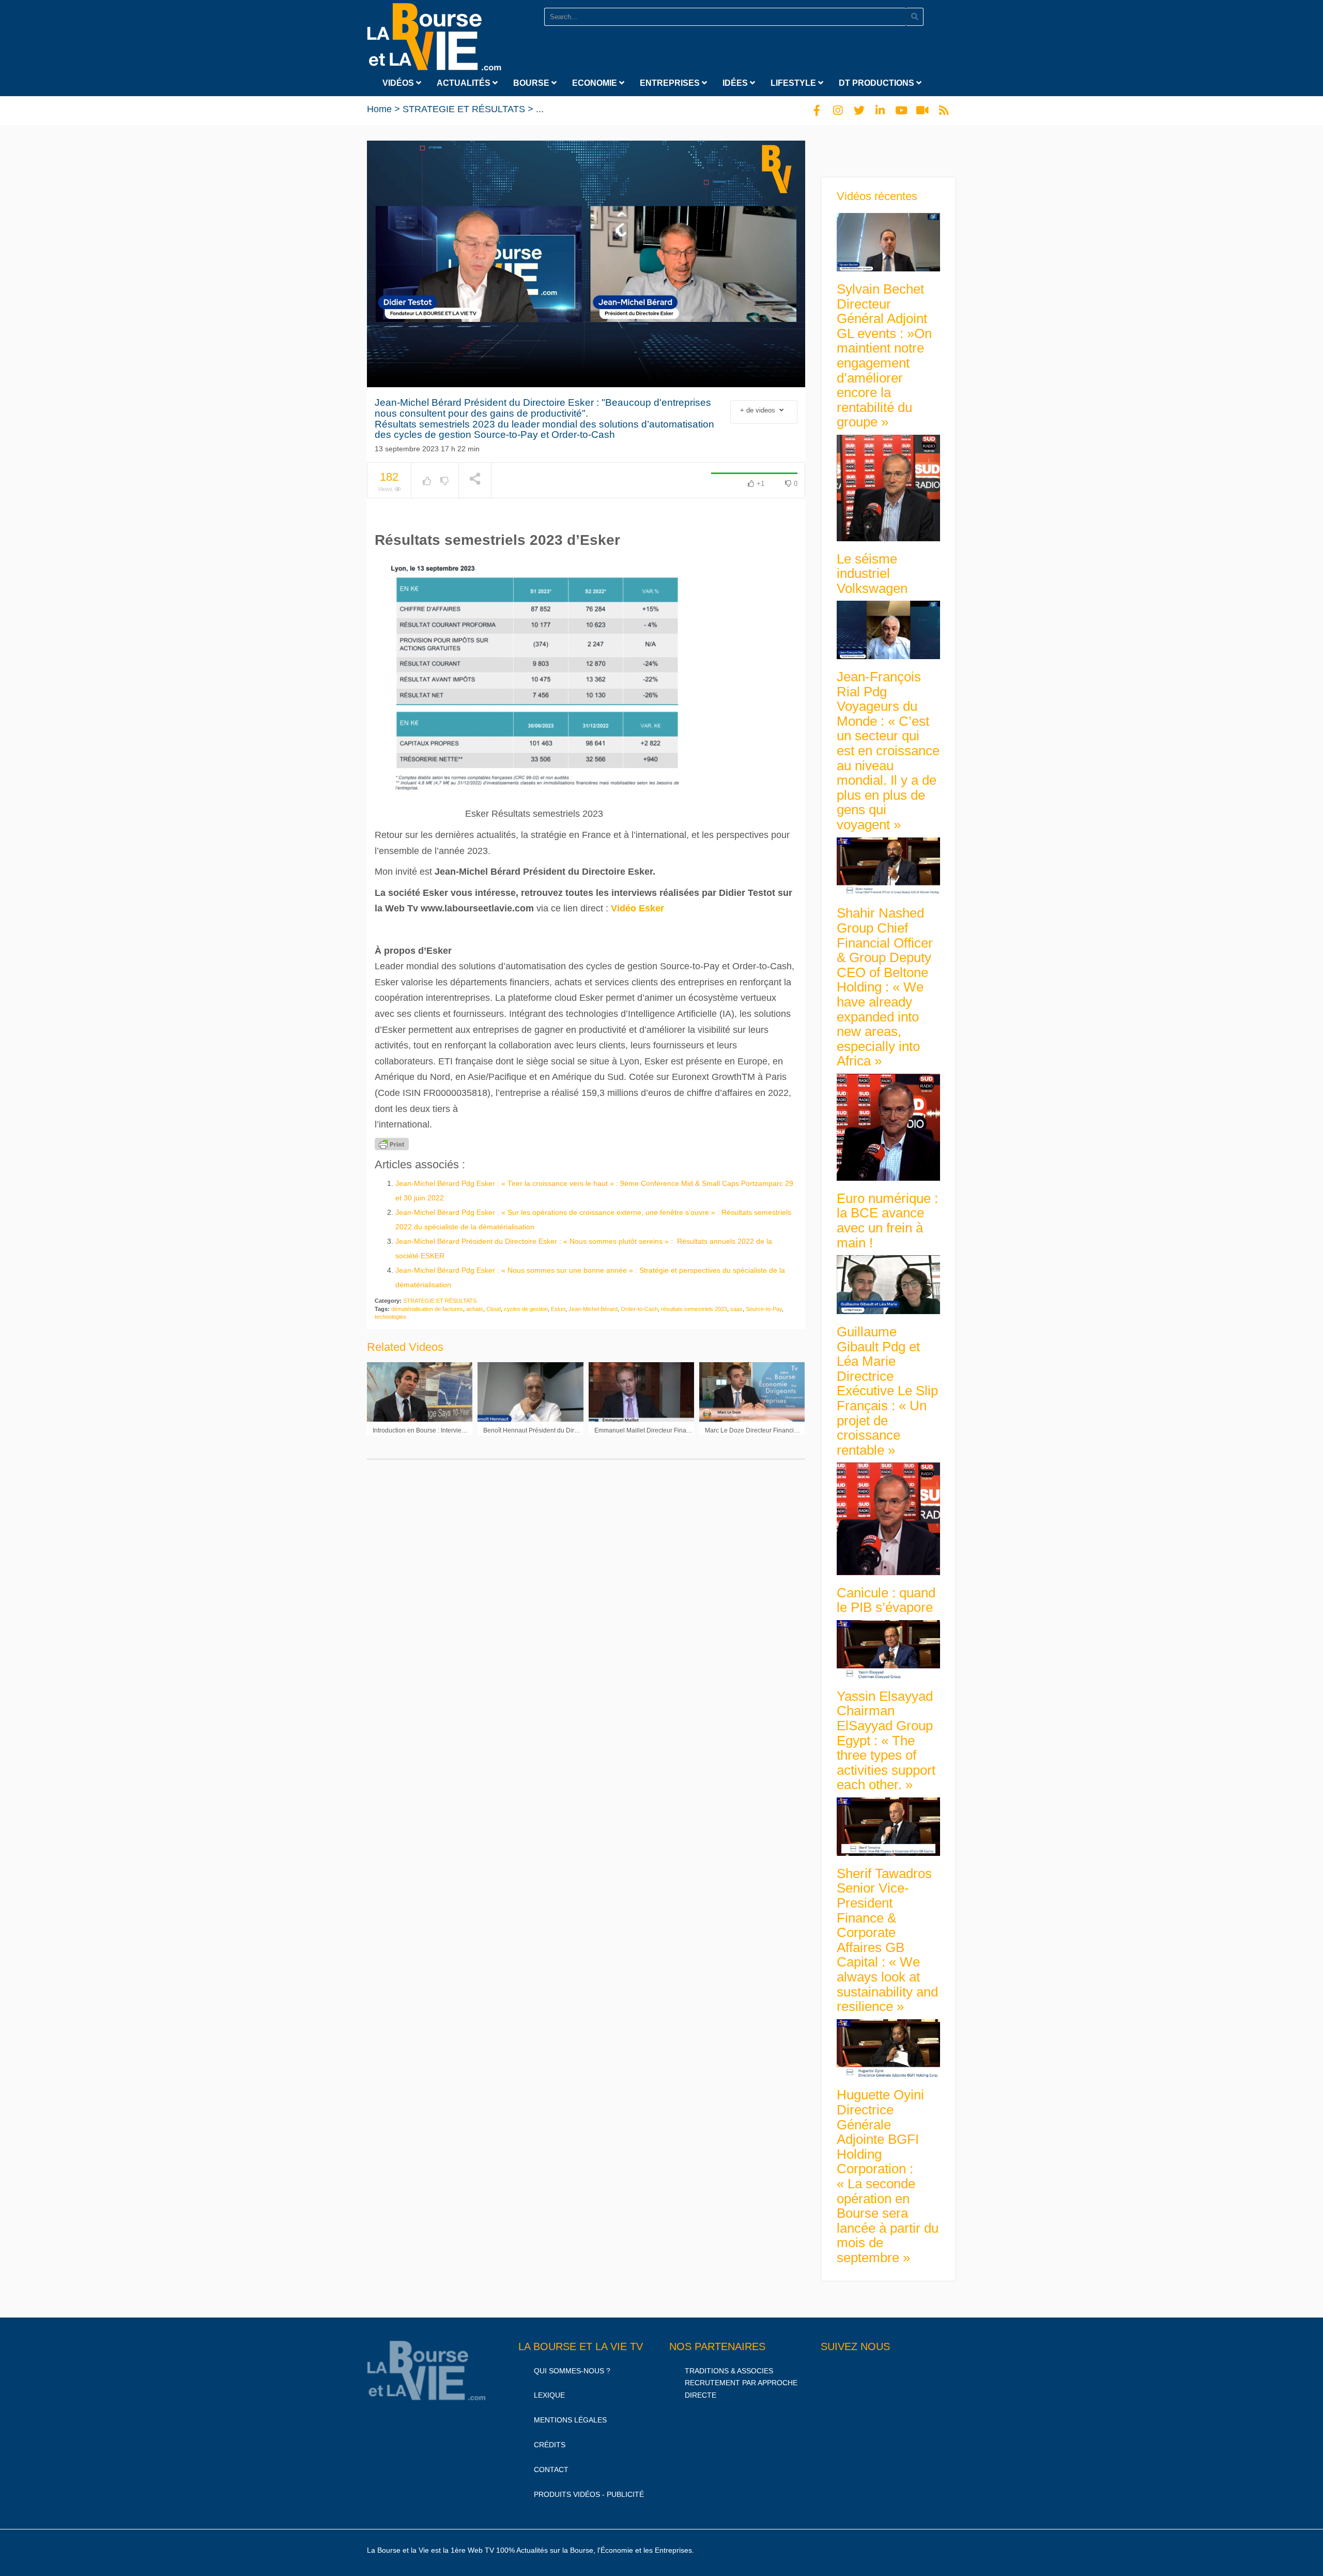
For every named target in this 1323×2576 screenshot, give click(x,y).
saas (736, 1309)
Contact (551, 2470)
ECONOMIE (596, 83)
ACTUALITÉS (465, 83)
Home (379, 109)
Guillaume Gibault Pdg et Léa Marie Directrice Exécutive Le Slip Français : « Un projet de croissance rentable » (887, 1391)
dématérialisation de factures (427, 1309)
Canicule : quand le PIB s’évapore (886, 1600)
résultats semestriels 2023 (694, 1309)
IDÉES (736, 83)
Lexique (549, 2395)
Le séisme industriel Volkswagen (872, 574)
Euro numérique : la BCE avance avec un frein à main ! (887, 1221)
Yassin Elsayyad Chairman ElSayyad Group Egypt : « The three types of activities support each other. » (886, 1741)
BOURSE (532, 83)
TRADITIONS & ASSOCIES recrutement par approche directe (741, 2383)
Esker (558, 1309)
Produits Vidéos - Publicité (589, 2494)
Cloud (494, 1309)
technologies (390, 1317)
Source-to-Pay (764, 1309)
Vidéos (399, 83)
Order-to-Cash (639, 1309)
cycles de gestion (526, 1309)
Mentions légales (570, 2420)
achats (475, 1309)
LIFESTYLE (794, 83)
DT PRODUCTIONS (878, 83)
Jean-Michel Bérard (593, 1309)
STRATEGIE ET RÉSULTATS (464, 109)
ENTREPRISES (671, 83)
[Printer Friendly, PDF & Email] (392, 1144)
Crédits (550, 2445)
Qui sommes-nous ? (572, 2371)
